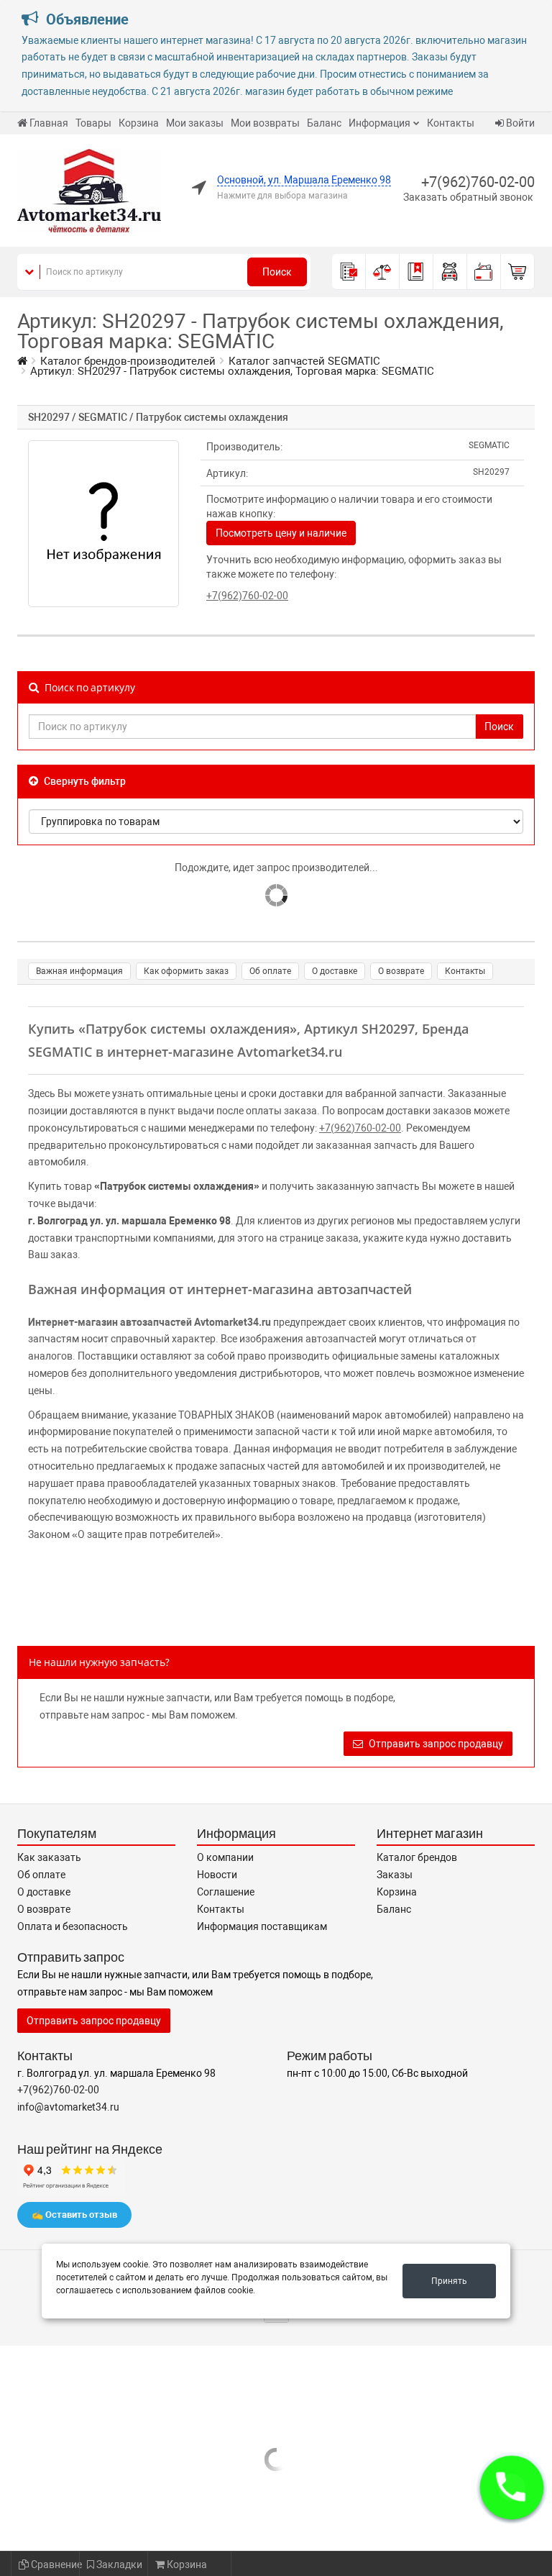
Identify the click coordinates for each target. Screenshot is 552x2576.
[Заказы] (349, 272)
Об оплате (270, 971)
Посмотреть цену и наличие (281, 533)
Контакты (451, 123)
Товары (93, 123)
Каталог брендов (417, 1857)
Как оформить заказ (186, 971)
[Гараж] (450, 272)
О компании (225, 1857)
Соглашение (226, 1892)
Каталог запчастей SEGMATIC (304, 361)
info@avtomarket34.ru (68, 2107)
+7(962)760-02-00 (478, 182)
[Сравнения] (383, 272)
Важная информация (79, 971)
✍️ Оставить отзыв (74, 2215)
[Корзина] (518, 272)
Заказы (395, 1875)
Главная (49, 123)
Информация (379, 123)
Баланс (324, 123)
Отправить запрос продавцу (435, 1744)
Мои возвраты (265, 123)
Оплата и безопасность (73, 1926)
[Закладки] (417, 272)
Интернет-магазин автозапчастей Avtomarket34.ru (149, 1322)
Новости (217, 1875)
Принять (449, 2281)
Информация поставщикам (262, 1926)
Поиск (277, 272)
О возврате (401, 971)
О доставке (335, 971)
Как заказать (49, 1857)
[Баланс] (484, 272)
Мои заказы (195, 123)
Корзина (139, 123)
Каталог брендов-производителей (128, 361)
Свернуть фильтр (84, 781)
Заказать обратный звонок (468, 197)
